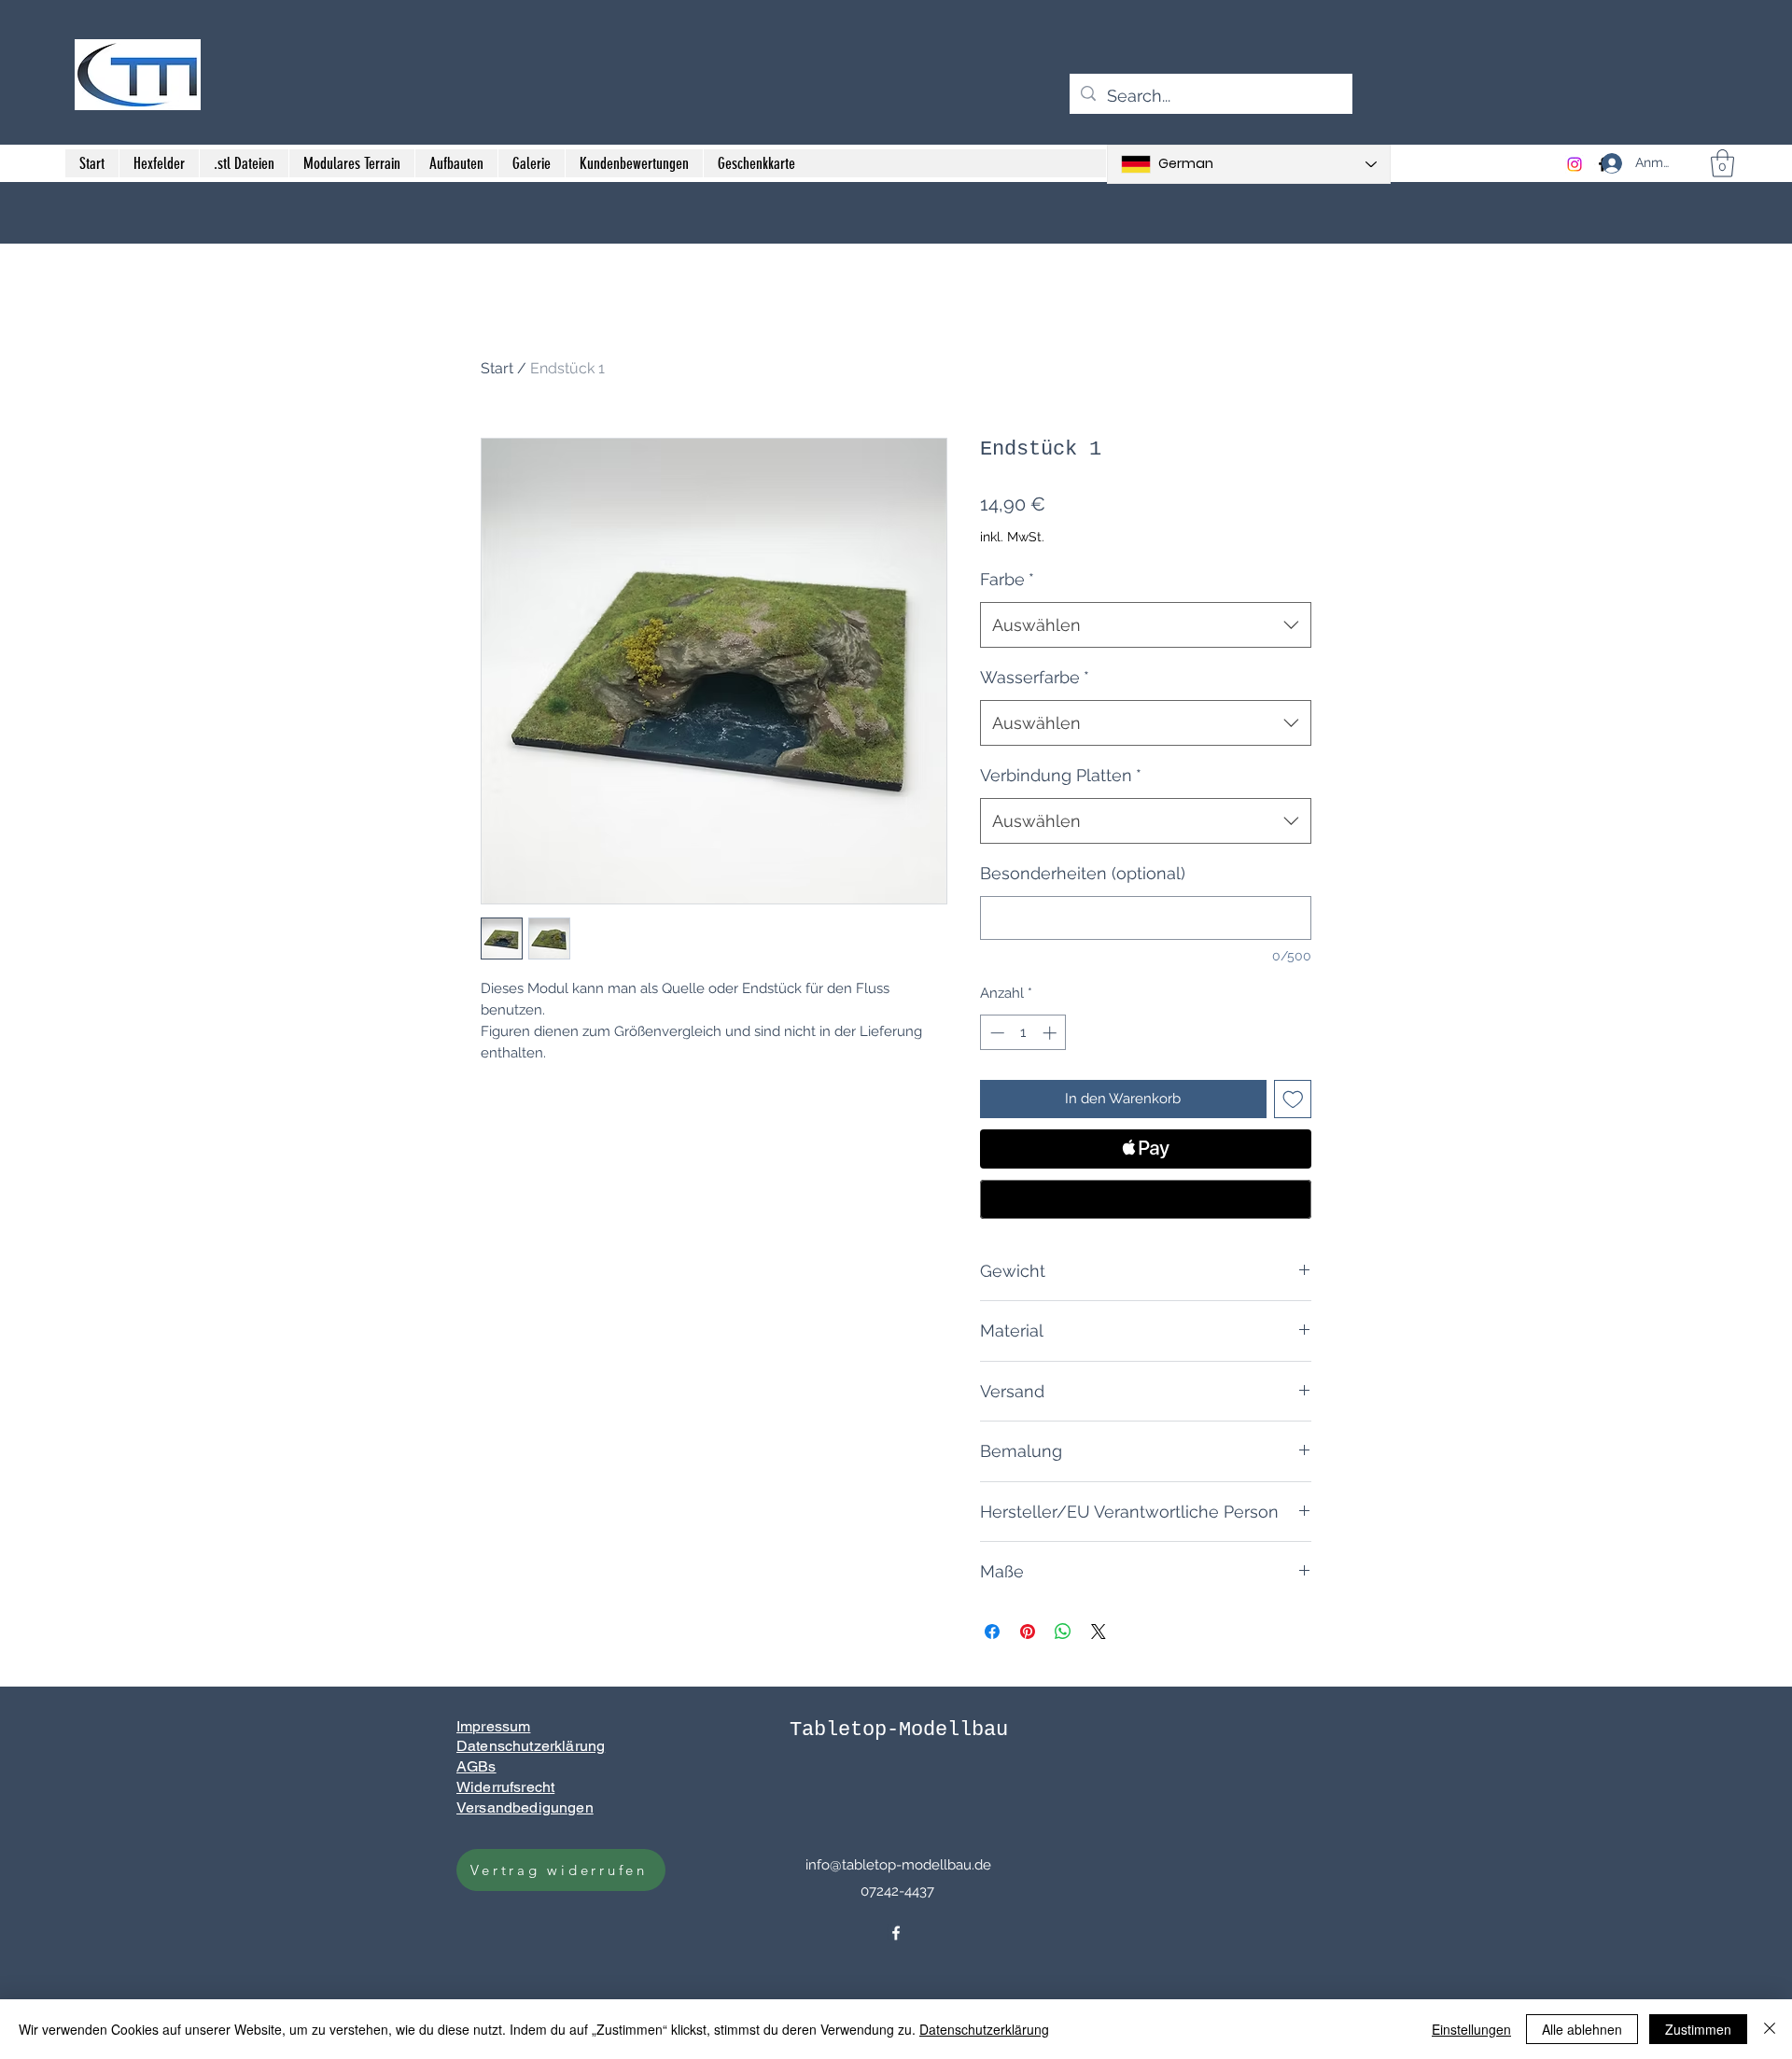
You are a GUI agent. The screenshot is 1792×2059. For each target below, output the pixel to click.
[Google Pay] (1146, 1199)
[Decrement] (995, 1033)
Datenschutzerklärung (984, 2029)
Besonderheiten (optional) (1083, 873)
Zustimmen (1698, 2029)
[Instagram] (1575, 164)
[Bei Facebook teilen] (992, 1632)
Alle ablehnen (1582, 2029)
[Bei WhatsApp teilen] (1063, 1632)
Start (497, 368)
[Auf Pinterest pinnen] (1028, 1632)
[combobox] (1146, 625)
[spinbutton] (1023, 1033)
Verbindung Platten (1061, 775)
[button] (1722, 163)
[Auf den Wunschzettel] (1293, 1099)
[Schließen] (1770, 2029)
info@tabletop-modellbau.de (898, 1865)
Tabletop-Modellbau (899, 1730)
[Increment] (1051, 1033)
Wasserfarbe (1035, 677)
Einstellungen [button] (1471, 2029)
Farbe (1007, 579)
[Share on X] (1099, 1632)
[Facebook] (896, 1933)
